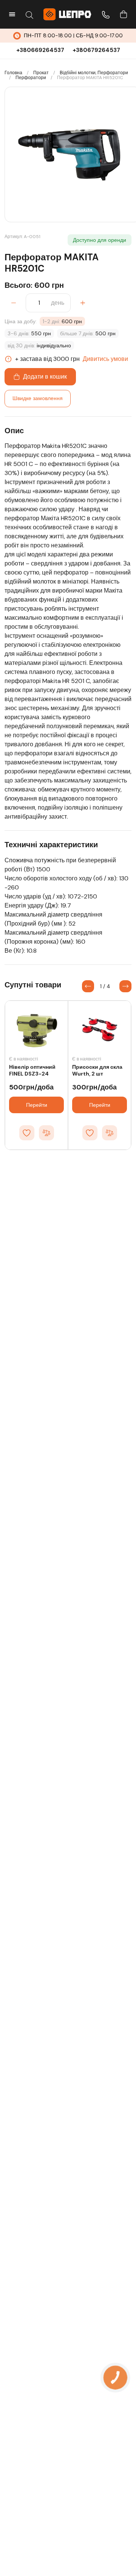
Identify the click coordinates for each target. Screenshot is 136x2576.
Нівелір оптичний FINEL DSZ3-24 (32, 1070)
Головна (13, 73)
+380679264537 (96, 50)
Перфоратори (31, 78)
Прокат (41, 73)
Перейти (37, 1105)
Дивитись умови (105, 359)
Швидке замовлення (38, 398)
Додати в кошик (45, 377)
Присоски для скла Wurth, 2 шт (97, 1070)
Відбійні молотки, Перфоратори (94, 73)
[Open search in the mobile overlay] (29, 14)
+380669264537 (40, 50)
